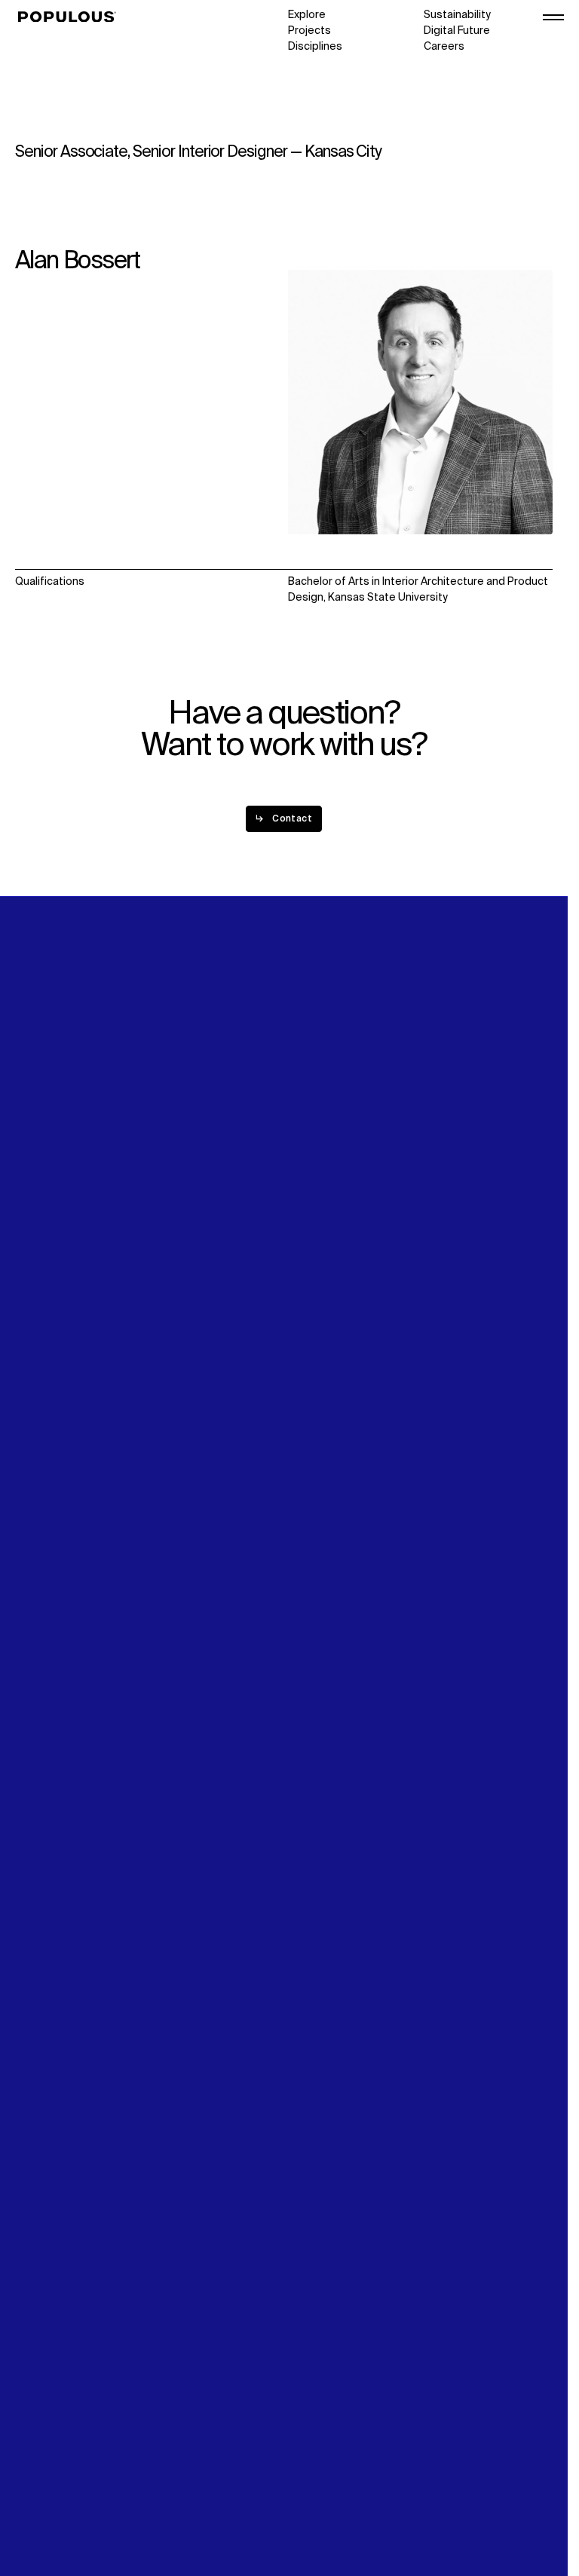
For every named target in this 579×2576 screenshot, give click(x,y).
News (302, 1267)
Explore (307, 15)
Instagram (449, 1251)
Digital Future (457, 31)
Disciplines (315, 47)
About (167, 1235)
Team (165, 1251)
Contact (309, 1283)
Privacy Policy (49, 2467)
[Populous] (71, 17)
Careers (444, 47)
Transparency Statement (78, 2499)
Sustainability (457, 15)
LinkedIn (444, 1235)
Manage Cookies (57, 2515)
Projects (309, 31)
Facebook (449, 1267)
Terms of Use (49, 2483)
